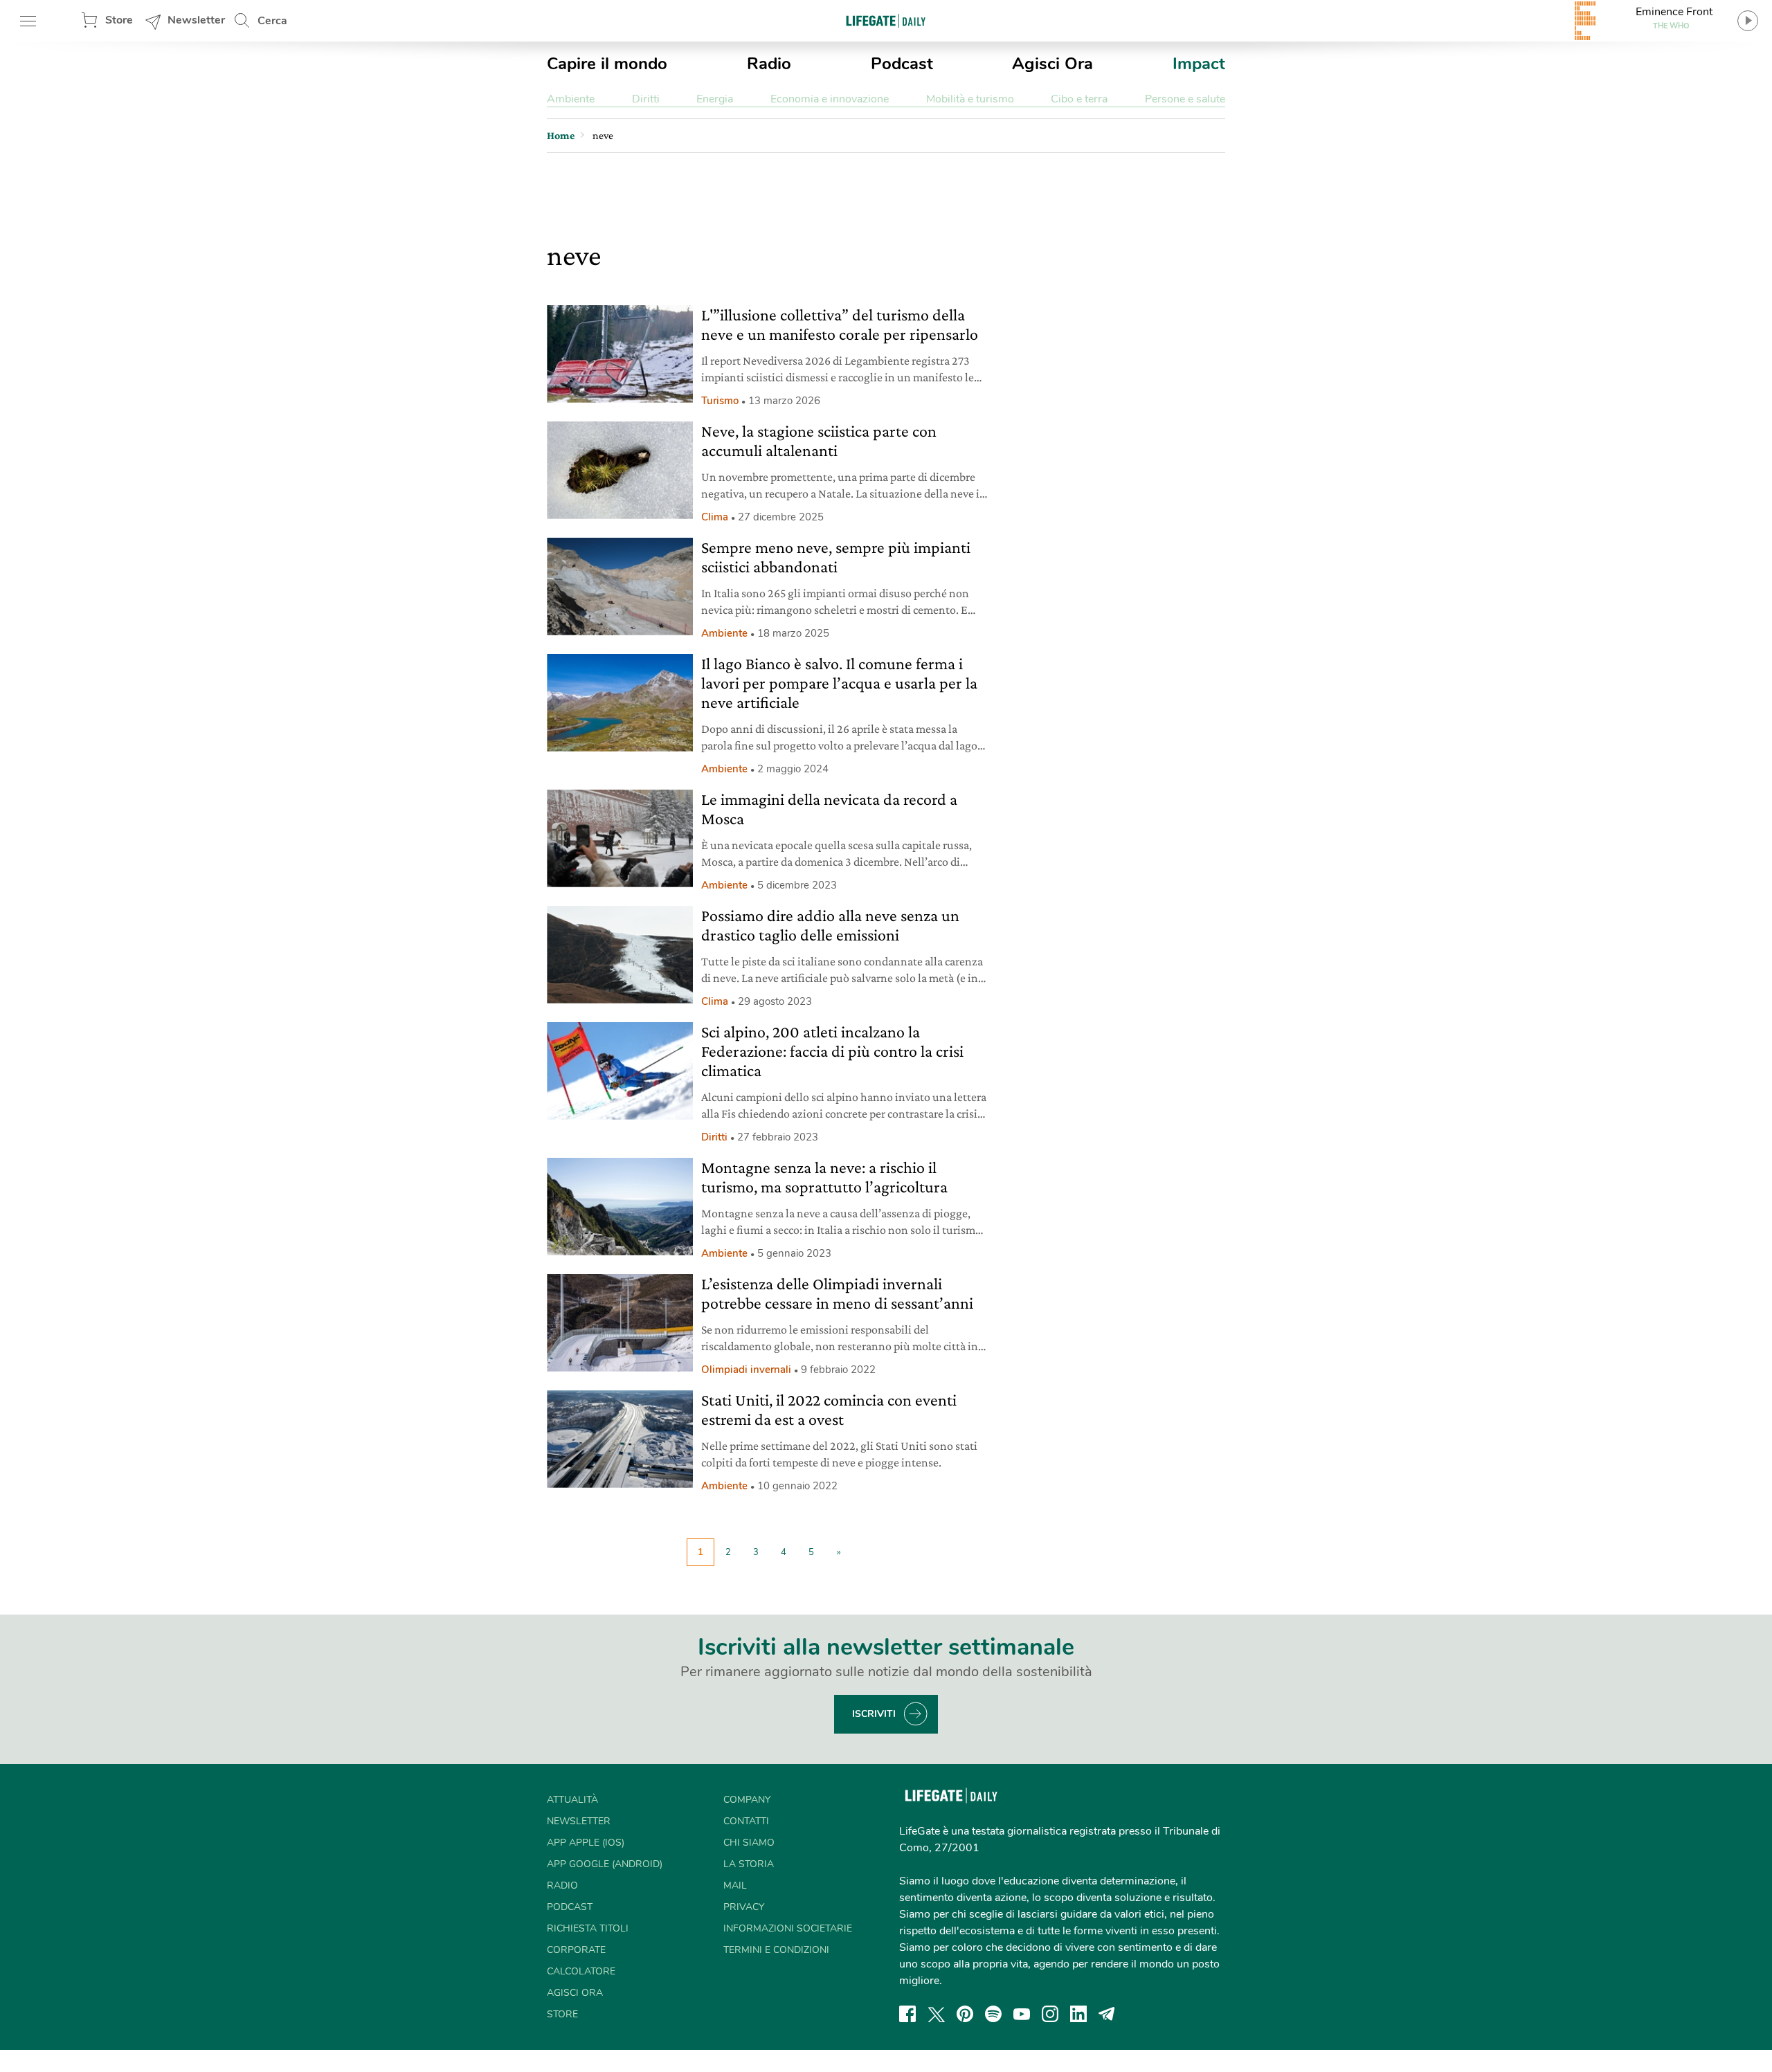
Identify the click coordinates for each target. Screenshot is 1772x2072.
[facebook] (907, 2014)
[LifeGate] (886, 20)
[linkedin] (1078, 2014)
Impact (1199, 64)
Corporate (576, 1950)
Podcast (902, 64)
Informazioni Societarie (788, 1928)
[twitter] (937, 2014)
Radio (769, 64)
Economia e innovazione (830, 99)
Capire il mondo (607, 64)
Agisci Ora (1052, 64)
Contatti (746, 1821)
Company (747, 1800)
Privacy (744, 1907)
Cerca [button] (272, 21)
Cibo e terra (1079, 99)
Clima (715, 517)
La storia (749, 1864)
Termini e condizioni (776, 1950)
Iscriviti (874, 1714)
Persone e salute (1185, 99)
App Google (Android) (605, 1864)
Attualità (572, 1800)
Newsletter (196, 20)
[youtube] (1022, 2014)
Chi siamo (749, 1843)
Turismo (720, 401)
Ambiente (571, 99)
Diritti (646, 99)
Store (119, 20)
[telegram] (1107, 2014)
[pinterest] (965, 2014)
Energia (715, 99)
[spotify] (993, 2014)
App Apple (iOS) (586, 1843)
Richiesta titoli (588, 1928)
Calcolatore (581, 1971)
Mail (735, 1885)
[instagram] (1050, 2014)
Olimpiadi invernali (746, 1370)
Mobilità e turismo (970, 99)
